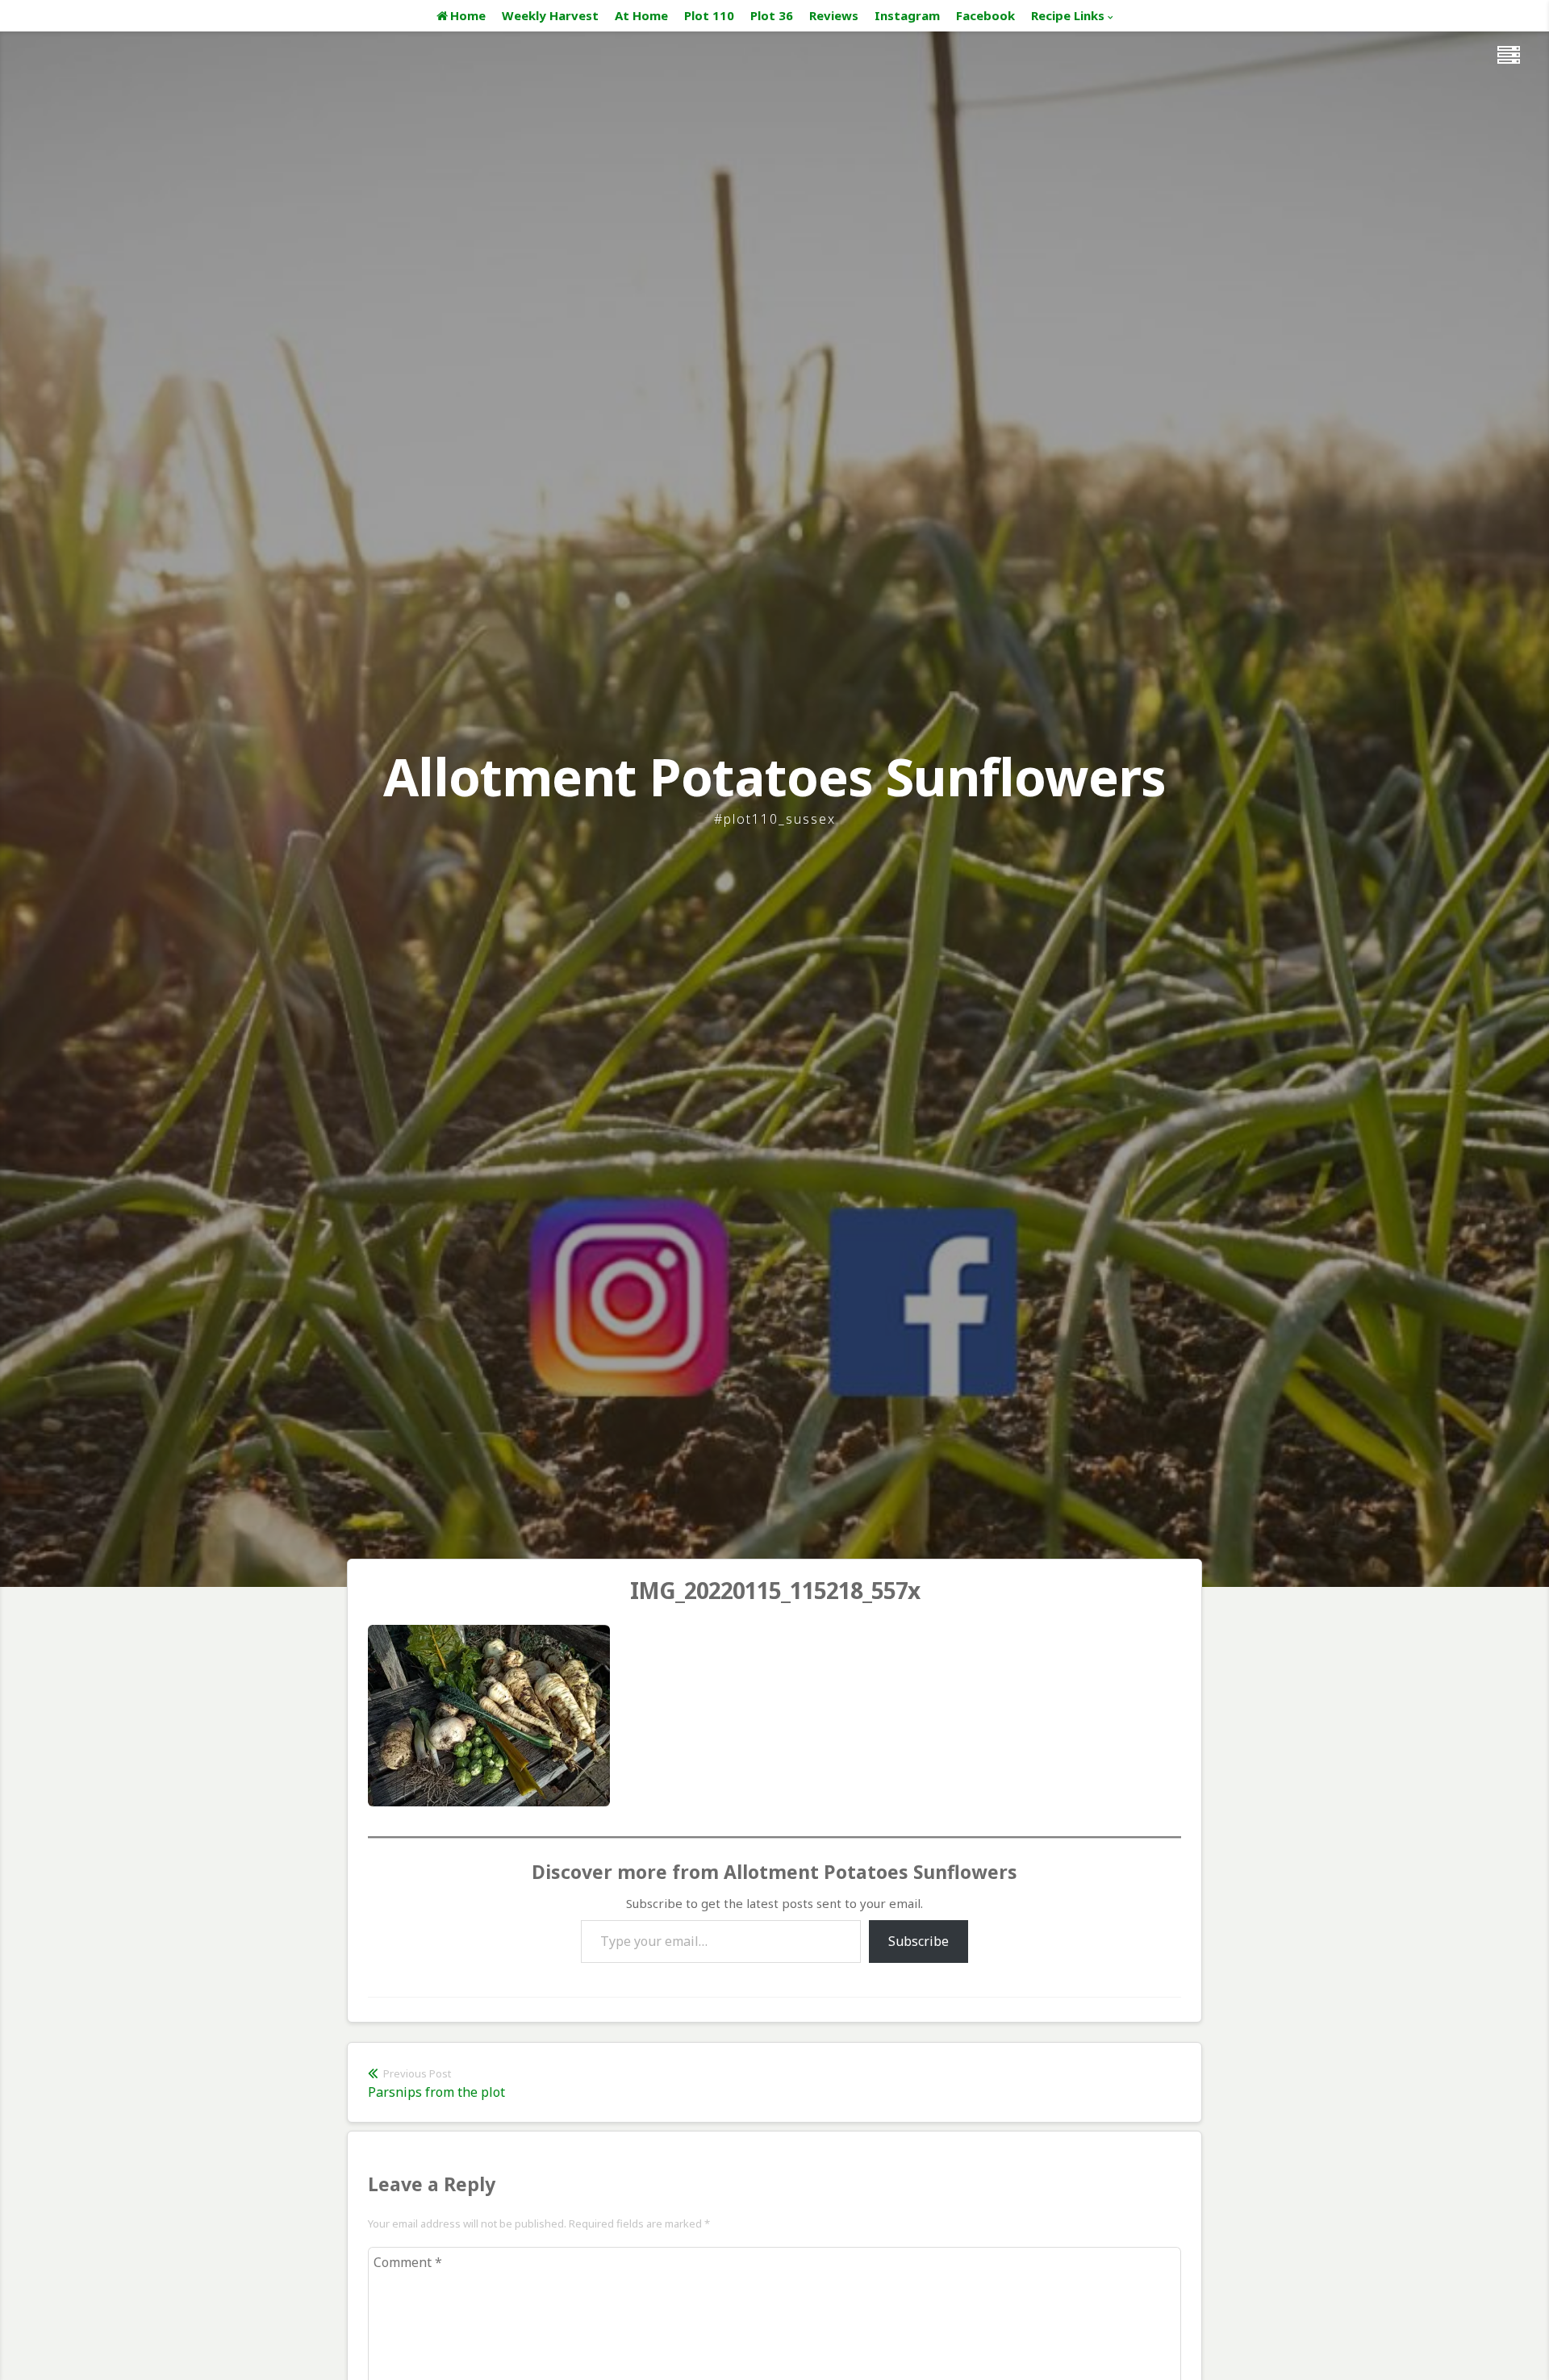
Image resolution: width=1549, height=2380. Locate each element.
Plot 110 (709, 15)
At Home (641, 15)
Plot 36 (772, 15)
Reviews (834, 15)
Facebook (985, 15)
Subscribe (919, 1941)
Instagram (907, 15)
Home (468, 15)
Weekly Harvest (550, 15)
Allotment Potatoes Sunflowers (774, 777)
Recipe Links (1068, 15)
